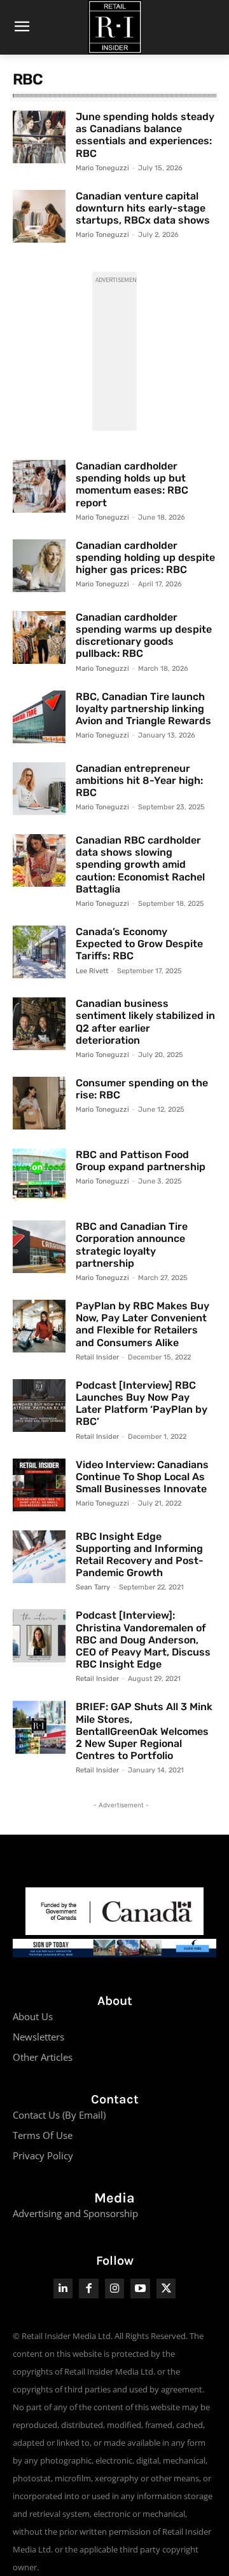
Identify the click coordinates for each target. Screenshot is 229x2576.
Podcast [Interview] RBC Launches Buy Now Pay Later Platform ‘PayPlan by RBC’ (142, 1404)
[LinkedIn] (63, 2289)
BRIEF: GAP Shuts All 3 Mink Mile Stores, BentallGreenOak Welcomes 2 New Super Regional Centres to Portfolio (144, 1731)
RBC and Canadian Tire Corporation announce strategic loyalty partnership (132, 1245)
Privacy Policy (43, 2155)
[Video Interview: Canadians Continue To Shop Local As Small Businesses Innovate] (39, 1485)
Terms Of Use (43, 2135)
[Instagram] (115, 2289)
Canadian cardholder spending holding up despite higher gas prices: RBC (145, 557)
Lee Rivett (92, 971)
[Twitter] (166, 2289)
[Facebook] (89, 2289)
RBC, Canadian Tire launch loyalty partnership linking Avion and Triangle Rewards (143, 709)
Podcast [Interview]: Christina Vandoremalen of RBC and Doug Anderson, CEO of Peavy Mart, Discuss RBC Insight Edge (143, 1640)
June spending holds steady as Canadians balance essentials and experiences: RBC (145, 135)
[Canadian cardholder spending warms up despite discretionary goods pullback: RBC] (39, 637)
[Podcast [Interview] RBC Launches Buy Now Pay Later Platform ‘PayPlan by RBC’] (39, 1406)
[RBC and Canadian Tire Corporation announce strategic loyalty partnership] (39, 1247)
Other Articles (43, 2057)
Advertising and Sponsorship (75, 2213)
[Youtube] (140, 2289)
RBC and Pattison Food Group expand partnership (141, 1161)
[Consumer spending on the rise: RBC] (39, 1103)
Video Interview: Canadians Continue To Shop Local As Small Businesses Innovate (142, 1477)
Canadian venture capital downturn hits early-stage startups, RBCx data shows (143, 208)
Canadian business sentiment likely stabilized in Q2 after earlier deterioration (145, 1022)
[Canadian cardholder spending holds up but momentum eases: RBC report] (39, 486)
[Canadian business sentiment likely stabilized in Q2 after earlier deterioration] (39, 1024)
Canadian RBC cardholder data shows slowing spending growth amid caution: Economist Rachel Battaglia (140, 865)
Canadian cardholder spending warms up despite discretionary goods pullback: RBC (144, 636)
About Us (33, 2016)
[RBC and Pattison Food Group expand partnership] (39, 1175)
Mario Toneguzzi (102, 168)
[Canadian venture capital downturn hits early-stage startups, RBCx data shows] (39, 216)
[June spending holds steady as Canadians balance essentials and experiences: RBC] (39, 137)
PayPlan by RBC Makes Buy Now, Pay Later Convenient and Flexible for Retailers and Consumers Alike (142, 1324)
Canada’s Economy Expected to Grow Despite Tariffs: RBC (139, 944)
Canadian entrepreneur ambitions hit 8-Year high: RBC (139, 780)
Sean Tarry (93, 1587)
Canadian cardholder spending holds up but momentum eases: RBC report (132, 484)
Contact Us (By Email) (59, 2115)
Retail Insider (97, 1357)
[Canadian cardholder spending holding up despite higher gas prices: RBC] (39, 566)
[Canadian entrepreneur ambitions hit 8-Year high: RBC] (39, 789)
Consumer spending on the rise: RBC (142, 1089)
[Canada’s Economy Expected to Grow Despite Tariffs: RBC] (39, 952)
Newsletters (38, 2037)
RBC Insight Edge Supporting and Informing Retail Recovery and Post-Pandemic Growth (140, 1555)
